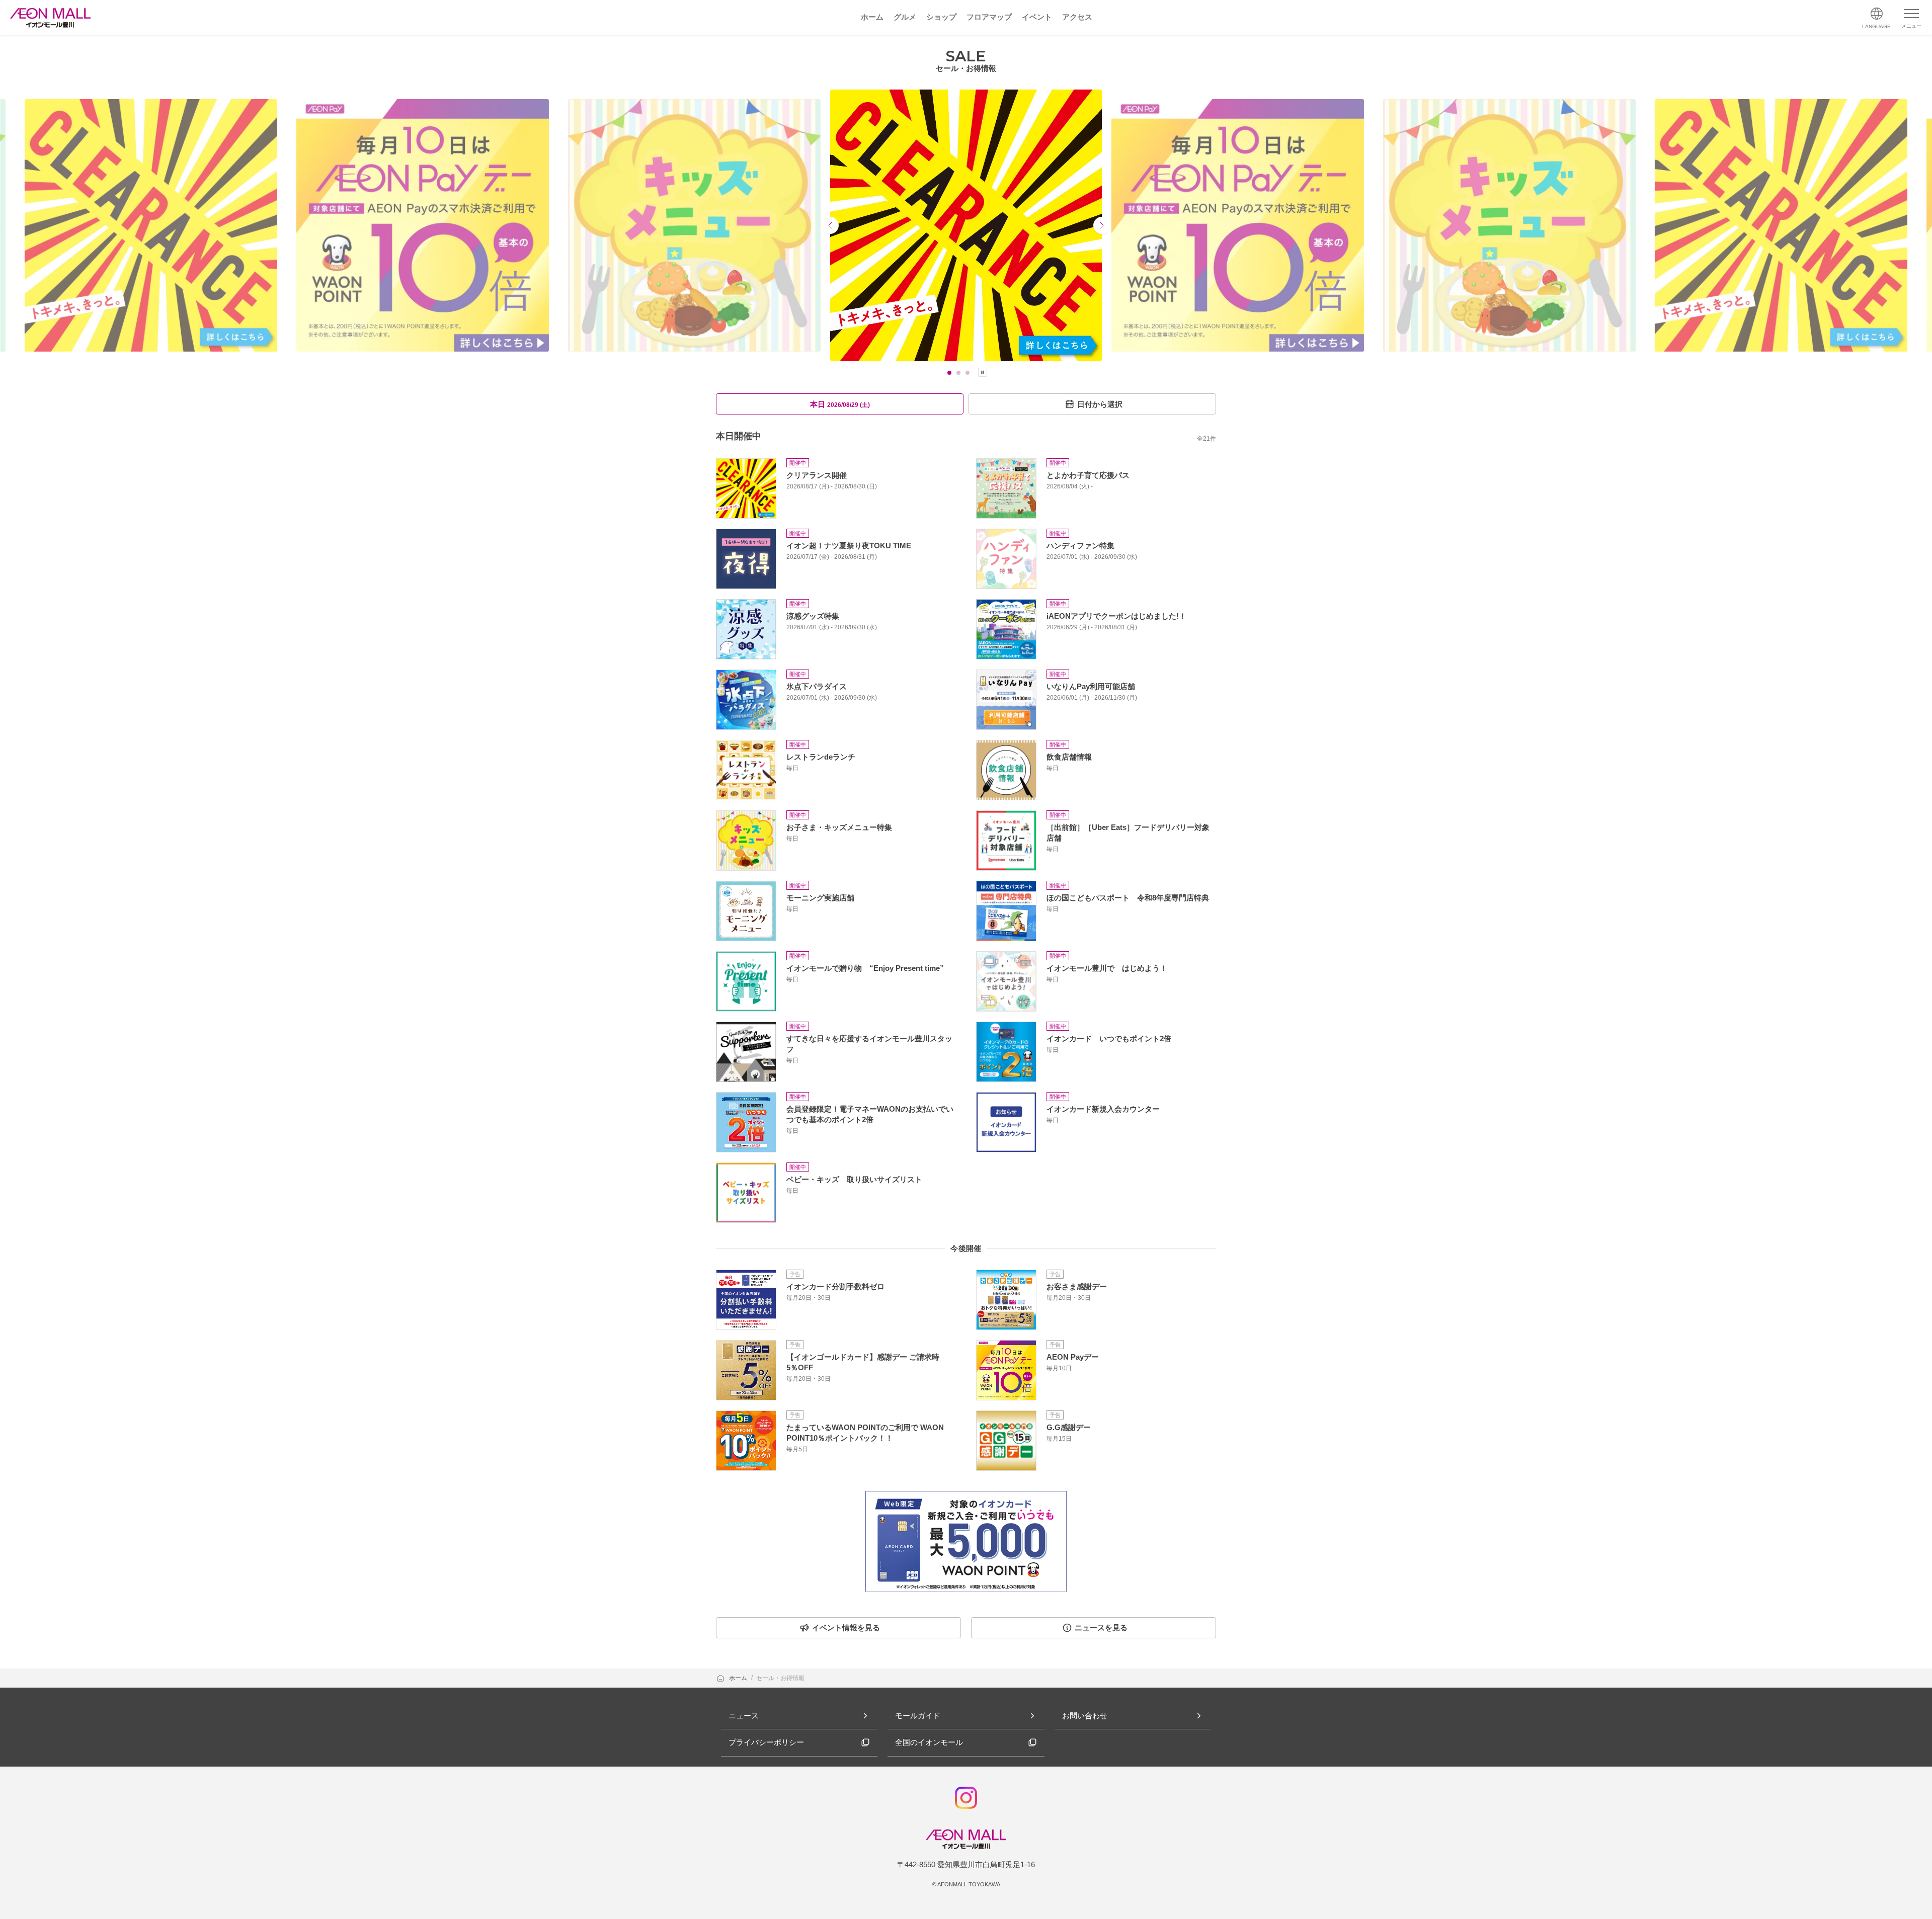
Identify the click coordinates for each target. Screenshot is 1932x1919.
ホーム (739, 1678)
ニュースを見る (1101, 1628)
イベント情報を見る (846, 1628)
